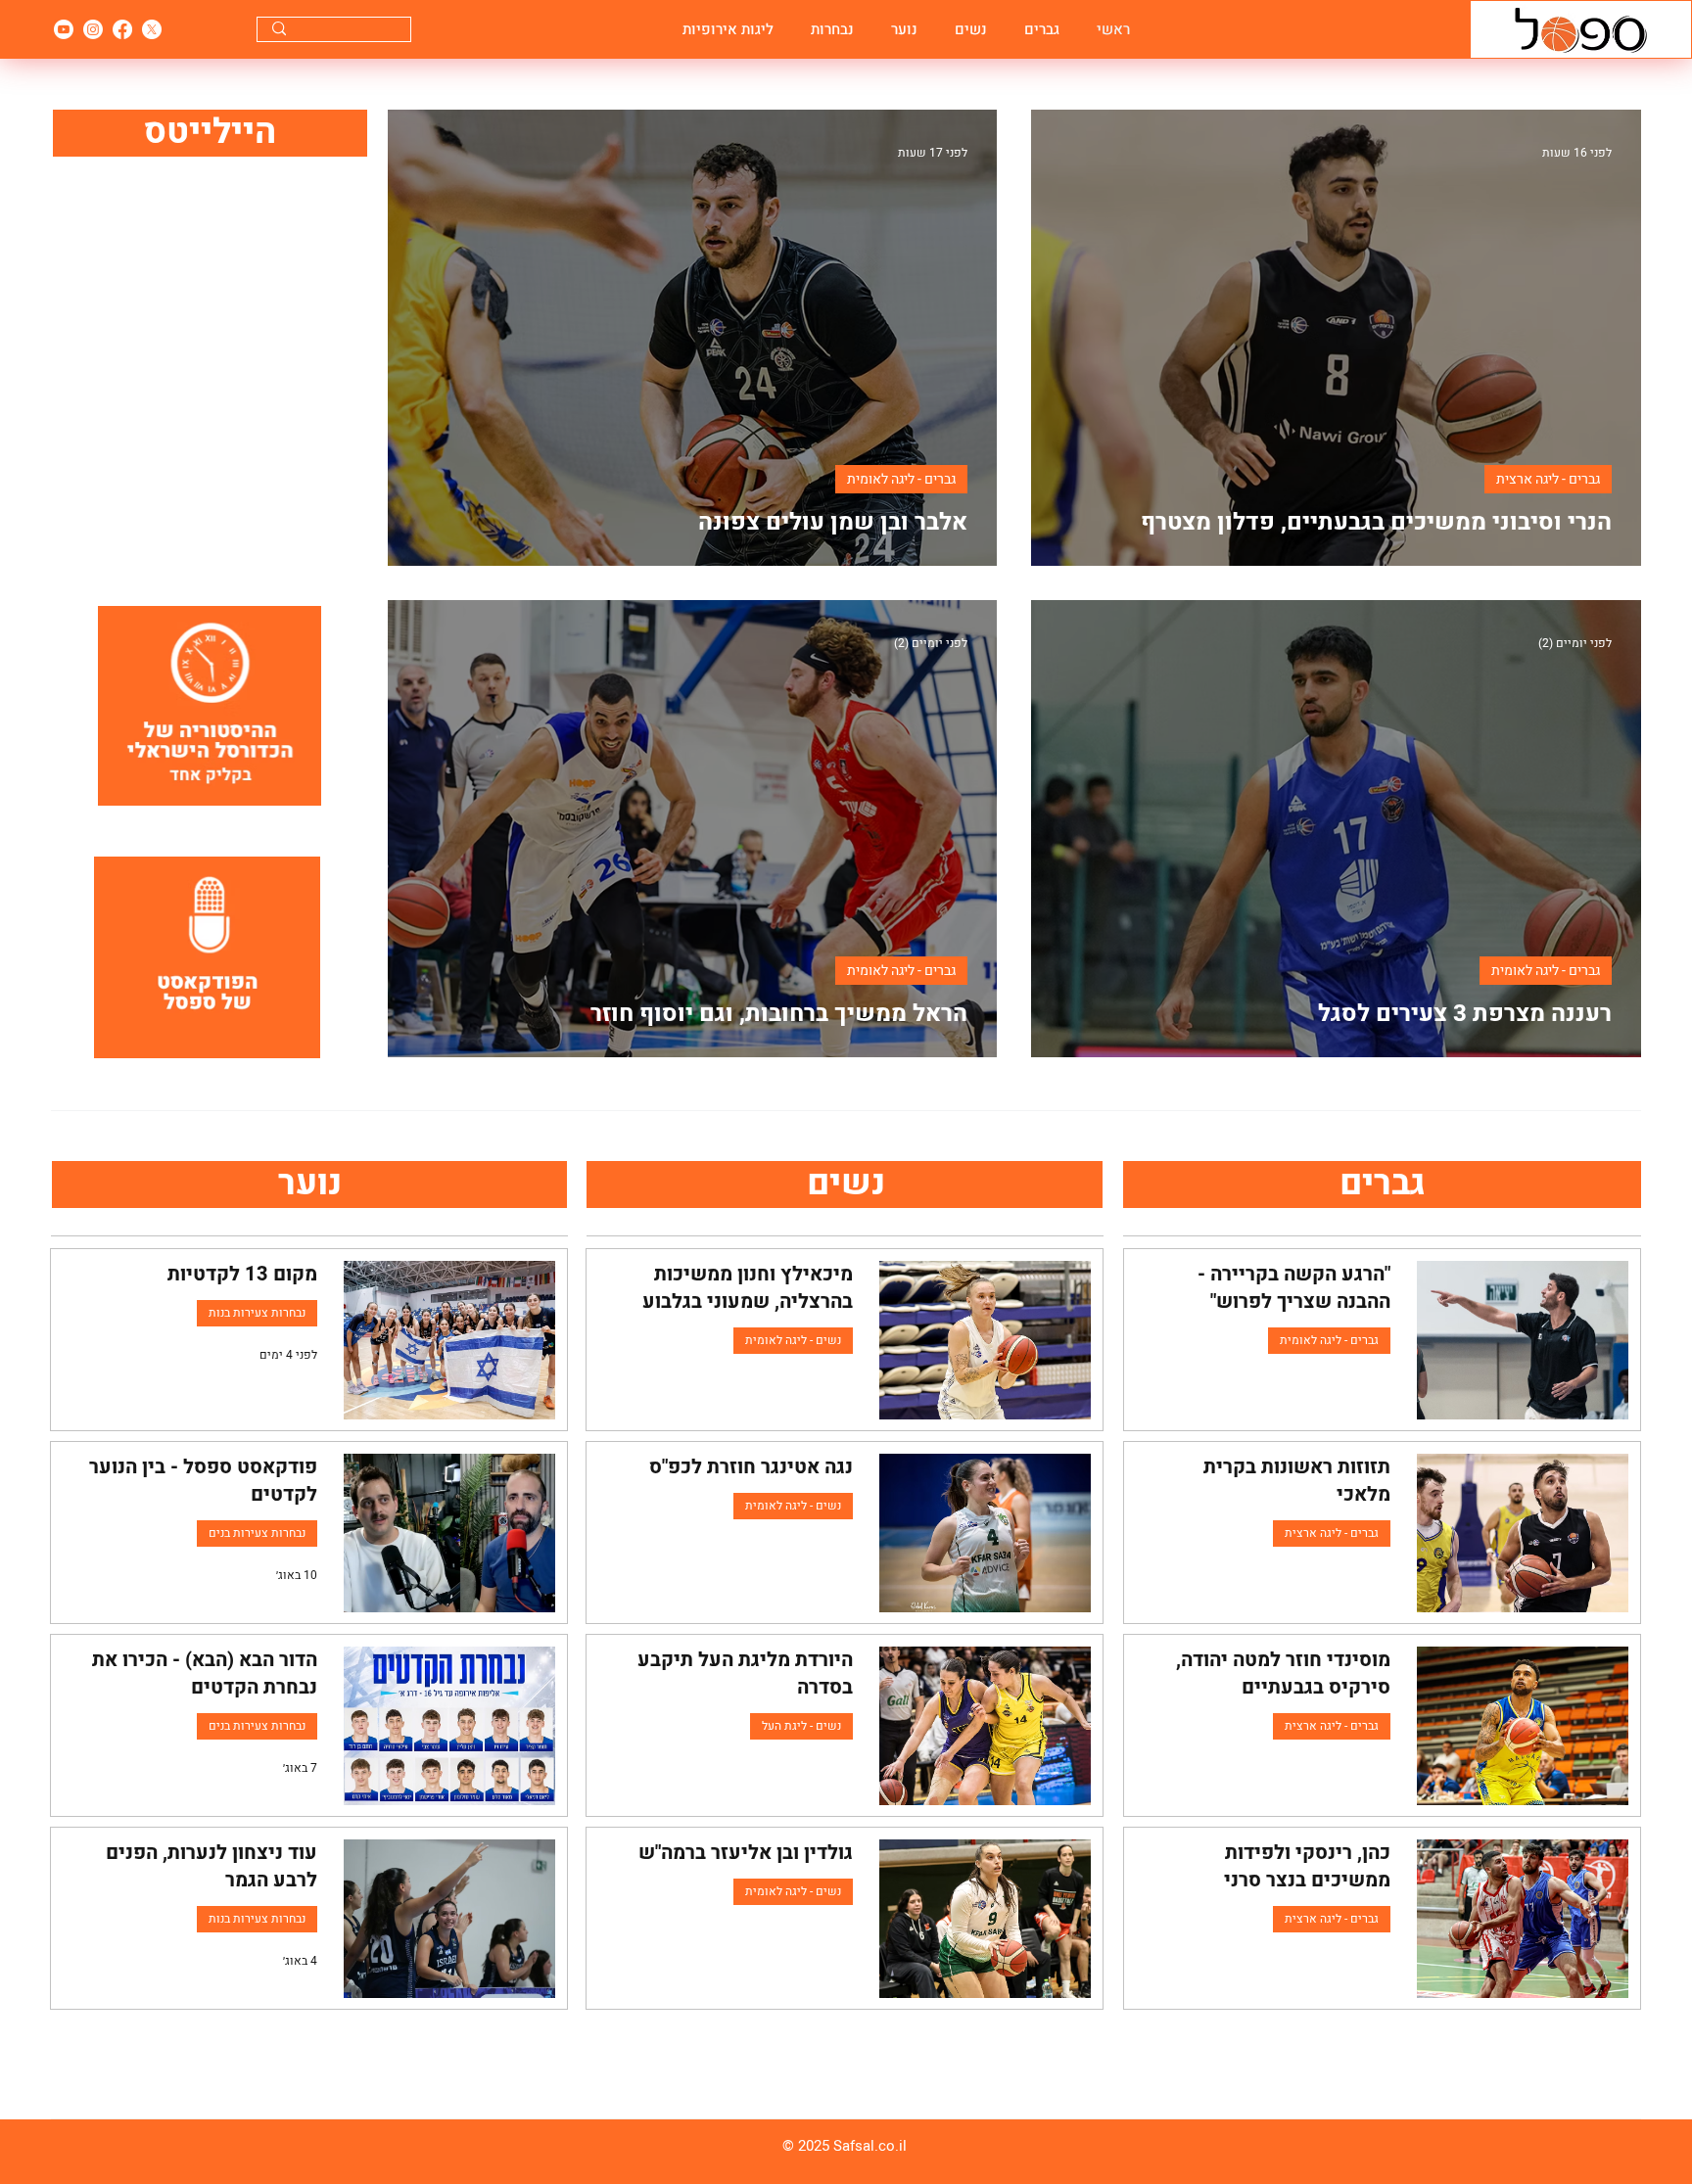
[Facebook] (122, 29)
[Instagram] (93, 29)
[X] (152, 29)
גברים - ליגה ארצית (1548, 479)
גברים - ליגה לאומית (901, 479)
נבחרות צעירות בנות (257, 1313)
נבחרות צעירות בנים (257, 1533)
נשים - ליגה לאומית (793, 1340)
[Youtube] (64, 29)
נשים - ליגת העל (801, 1726)
